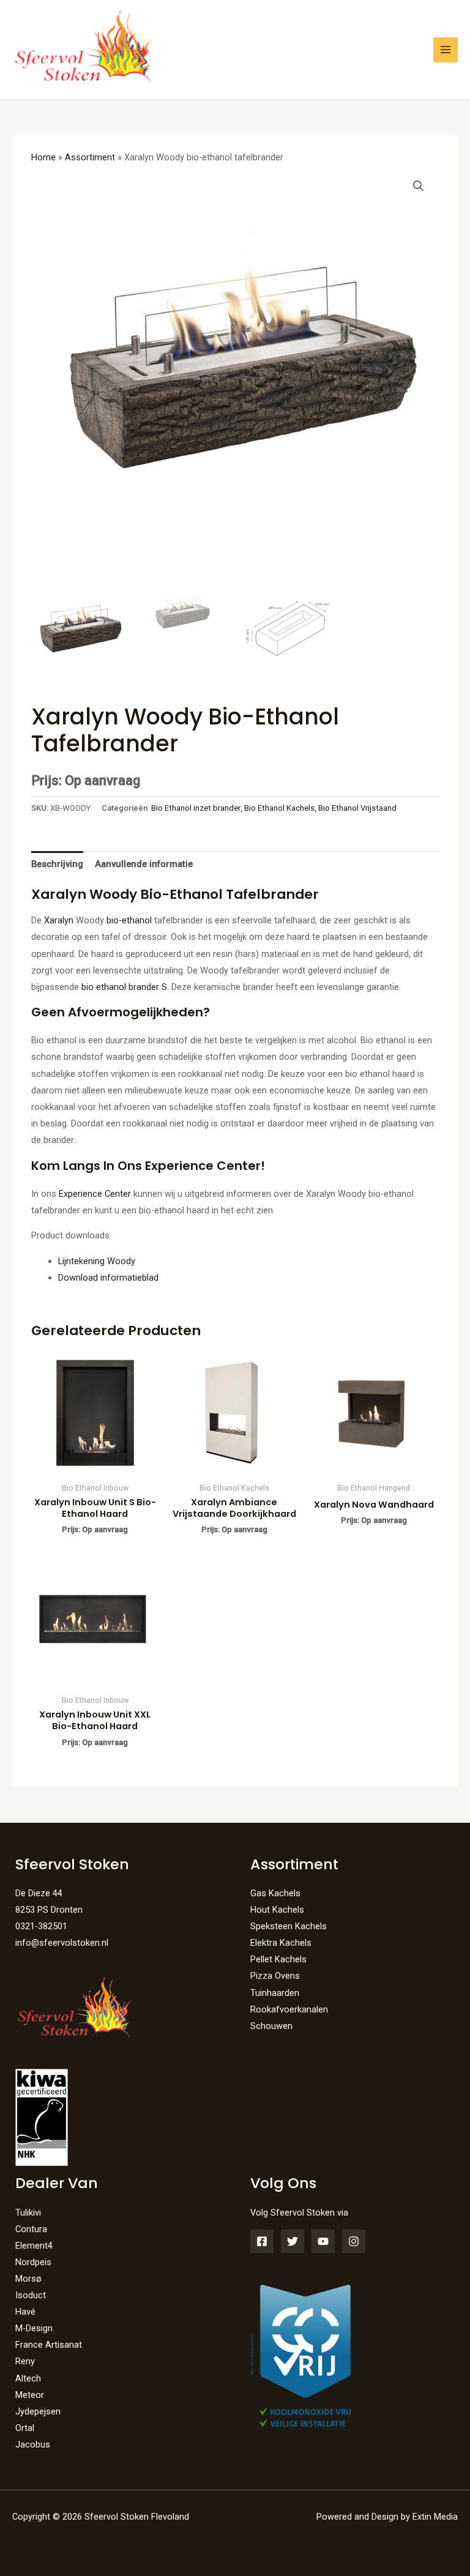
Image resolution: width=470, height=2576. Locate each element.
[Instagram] (354, 2241)
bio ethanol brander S (124, 987)
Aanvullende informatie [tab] (144, 864)
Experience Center (95, 1194)
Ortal (25, 2428)
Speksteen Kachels (289, 1926)
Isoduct (31, 2295)
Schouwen (271, 2026)
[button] (419, 186)
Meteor (30, 2395)
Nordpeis (33, 2262)
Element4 (34, 2246)
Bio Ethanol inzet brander (196, 808)
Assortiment (90, 157)
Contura (31, 2229)
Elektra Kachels (281, 1943)
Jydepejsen (38, 2411)
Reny (25, 2361)
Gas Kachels (275, 1893)
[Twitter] (293, 2241)
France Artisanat (49, 2345)
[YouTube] (323, 2241)
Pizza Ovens (275, 1976)
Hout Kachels (277, 1910)
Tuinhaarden (275, 1993)
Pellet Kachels (278, 1959)
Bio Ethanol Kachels (279, 808)
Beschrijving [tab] (57, 864)
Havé (25, 2312)
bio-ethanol (129, 920)
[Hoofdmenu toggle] (446, 50)
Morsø (28, 2279)
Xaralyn (59, 920)
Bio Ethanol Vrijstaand (357, 808)
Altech (28, 2378)
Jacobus (33, 2444)
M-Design (34, 2328)
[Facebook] (262, 2241)
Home (43, 157)
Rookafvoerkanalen (289, 2009)
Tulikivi (28, 2213)
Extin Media (435, 2517)
